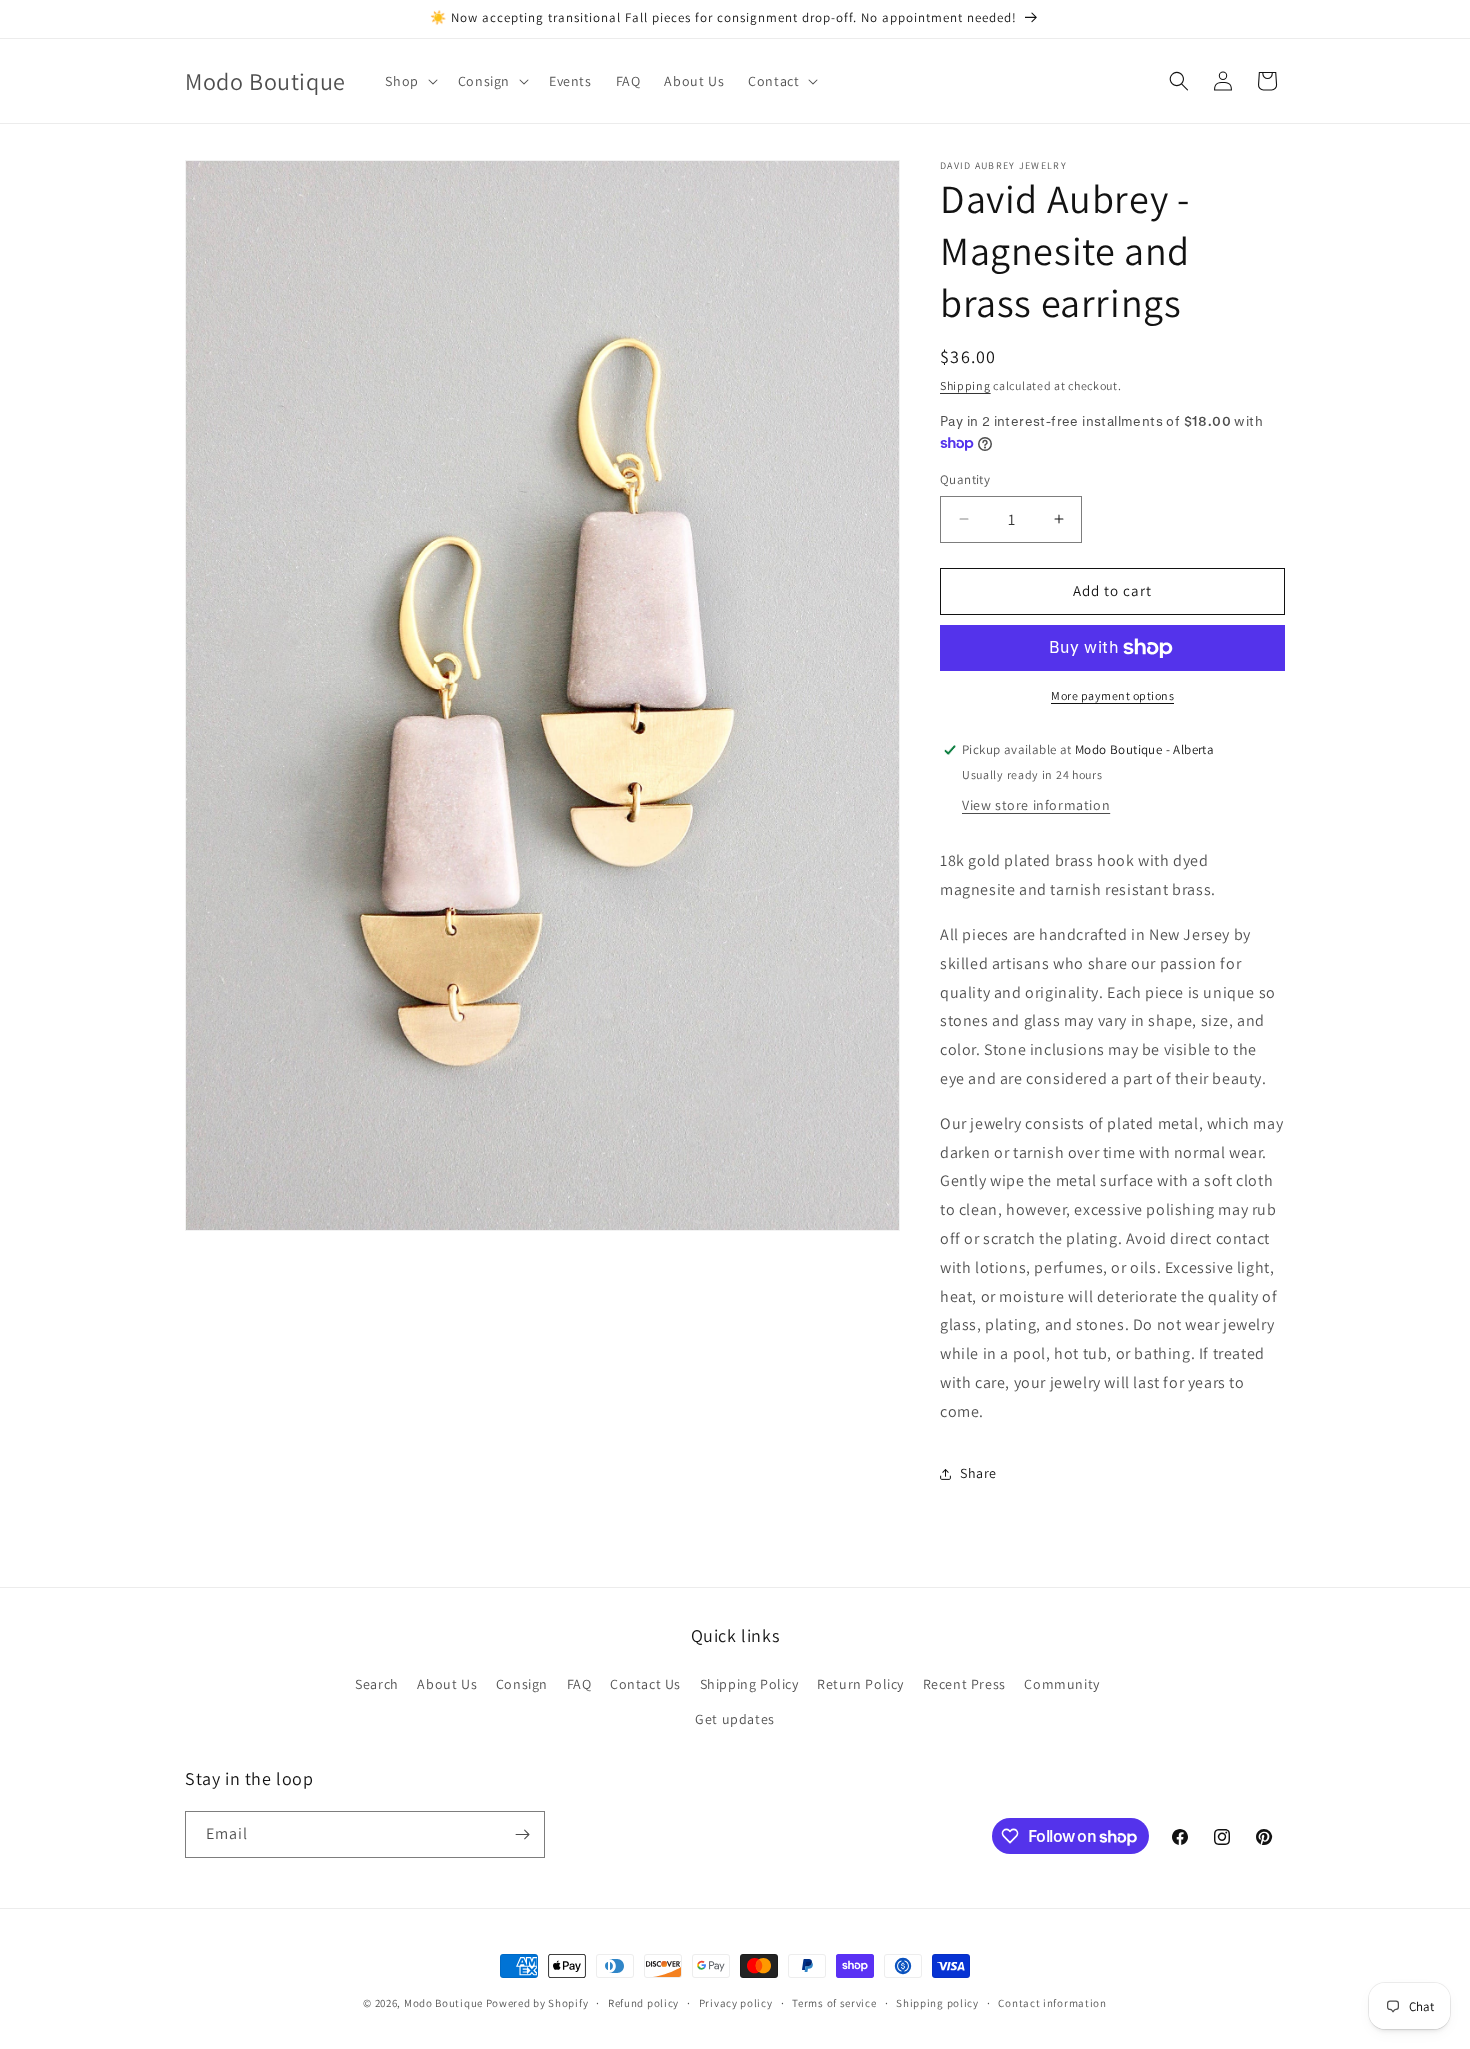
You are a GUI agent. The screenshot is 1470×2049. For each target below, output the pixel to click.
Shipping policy (937, 2003)
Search (377, 1684)
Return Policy (860, 1684)
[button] (409, 81)
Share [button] (978, 1473)
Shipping (965, 385)
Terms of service (834, 2003)
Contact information (1052, 2003)
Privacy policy (736, 2003)
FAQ (579, 1684)
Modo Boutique (443, 2003)
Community (1061, 1684)
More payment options (1112, 695)
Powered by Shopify (537, 2003)
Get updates (735, 1719)
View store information (1036, 805)
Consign (522, 1684)
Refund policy (643, 2003)
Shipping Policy (749, 1684)
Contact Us (645, 1684)
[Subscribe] (522, 1834)
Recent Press (964, 1684)
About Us (447, 1684)
